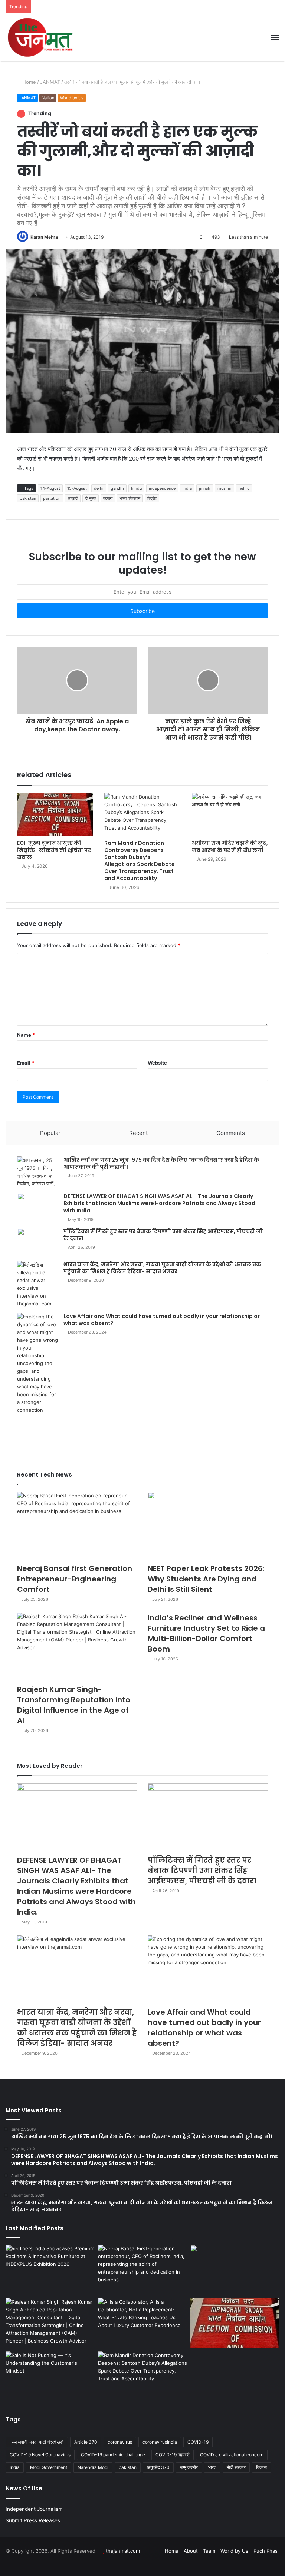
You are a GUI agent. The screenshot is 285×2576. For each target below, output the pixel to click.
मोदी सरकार (236, 2467)
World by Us (72, 98)
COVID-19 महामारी (173, 2455)
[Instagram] (275, 2563)
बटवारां (108, 498)
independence (162, 488)
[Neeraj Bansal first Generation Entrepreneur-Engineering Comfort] (77, 1526)
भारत (212, 2467)
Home (28, 82)
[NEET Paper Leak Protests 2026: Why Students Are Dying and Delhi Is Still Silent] (208, 1526)
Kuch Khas (266, 2551)
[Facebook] (248, 2563)
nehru (244, 488)
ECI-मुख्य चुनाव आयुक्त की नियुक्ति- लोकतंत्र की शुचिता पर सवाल (54, 850)
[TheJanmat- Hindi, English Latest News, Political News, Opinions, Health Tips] (41, 37)
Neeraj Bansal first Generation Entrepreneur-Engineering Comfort (75, 1579)
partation (52, 498)
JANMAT (50, 82)
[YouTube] (266, 2563)
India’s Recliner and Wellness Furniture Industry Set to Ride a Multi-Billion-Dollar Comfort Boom (206, 1633)
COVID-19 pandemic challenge (113, 2455)
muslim (225, 488)
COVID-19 (198, 2442)
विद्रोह (152, 498)
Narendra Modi (93, 2467)
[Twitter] (257, 2563)
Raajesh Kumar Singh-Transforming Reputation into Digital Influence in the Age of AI (74, 1705)
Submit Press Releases (33, 2520)
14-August (50, 488)
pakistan (28, 498)
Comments (231, 1133)
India (187, 488)
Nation (48, 98)
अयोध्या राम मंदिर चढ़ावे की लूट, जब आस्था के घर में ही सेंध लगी (230, 847)
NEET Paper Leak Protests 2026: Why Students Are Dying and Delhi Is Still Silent (206, 1579)
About (191, 2551)
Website (157, 1063)
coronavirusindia (160, 2442)
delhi (99, 488)
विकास (261, 2467)
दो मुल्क (91, 498)
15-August (77, 488)
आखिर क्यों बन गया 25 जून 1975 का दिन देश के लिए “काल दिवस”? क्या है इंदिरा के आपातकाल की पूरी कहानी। (161, 1163)
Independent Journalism (34, 2509)
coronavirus (120, 2442)
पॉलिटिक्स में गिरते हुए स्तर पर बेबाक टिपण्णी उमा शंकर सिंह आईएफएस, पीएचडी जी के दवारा (163, 1235)
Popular (50, 1133)
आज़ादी (73, 498)
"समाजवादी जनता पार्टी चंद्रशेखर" (37, 2442)
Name (26, 1035)
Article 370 (86, 2442)
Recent (138, 1133)
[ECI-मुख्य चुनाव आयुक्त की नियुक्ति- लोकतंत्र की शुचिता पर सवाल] (55, 814)
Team (209, 2551)
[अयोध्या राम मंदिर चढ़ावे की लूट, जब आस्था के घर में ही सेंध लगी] (230, 814)
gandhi (117, 488)
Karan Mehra (44, 237)
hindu (136, 488)
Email (26, 1063)
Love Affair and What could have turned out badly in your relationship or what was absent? (162, 1320)
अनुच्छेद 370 (158, 2467)
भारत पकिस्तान (130, 498)
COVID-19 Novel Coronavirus (40, 2455)
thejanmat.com (123, 2551)
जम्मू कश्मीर (189, 2467)
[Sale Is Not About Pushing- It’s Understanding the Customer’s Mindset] (50, 2377)
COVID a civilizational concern (232, 2455)
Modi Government (49, 2467)
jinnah (205, 488)
